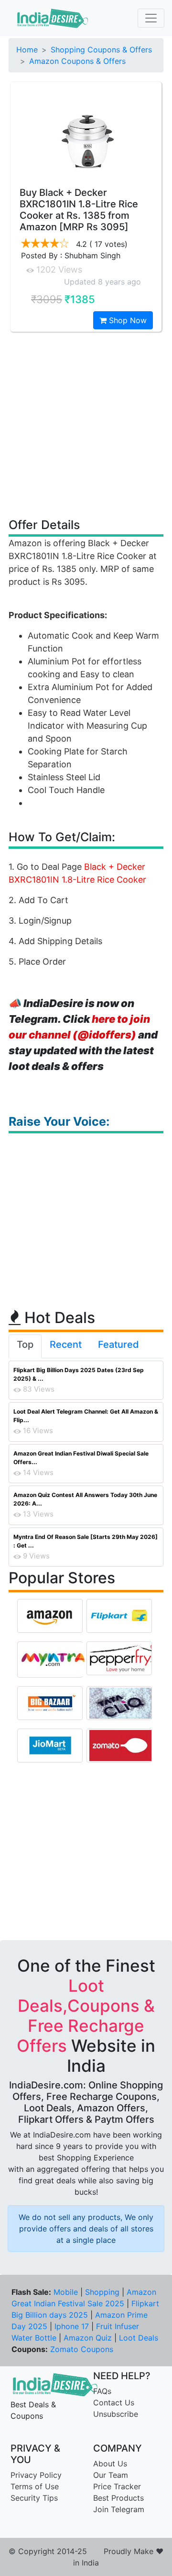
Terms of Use (35, 2486)
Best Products (118, 2498)
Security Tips (34, 2498)
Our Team (111, 2475)
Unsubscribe (116, 2414)
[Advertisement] (86, 424)
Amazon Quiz (88, 2338)
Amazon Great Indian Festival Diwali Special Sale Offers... (81, 1458)
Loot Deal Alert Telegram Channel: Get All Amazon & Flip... (86, 1416)
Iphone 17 (72, 2326)
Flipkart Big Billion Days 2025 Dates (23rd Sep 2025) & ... (79, 1374)
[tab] (25, 1346)
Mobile (66, 2292)
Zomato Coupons (82, 2349)
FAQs (102, 2391)
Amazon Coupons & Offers (77, 61)
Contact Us (114, 2403)
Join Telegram (119, 2509)
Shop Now (127, 320)
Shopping (102, 2292)
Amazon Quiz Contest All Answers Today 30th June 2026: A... (85, 1499)
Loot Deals (139, 2338)
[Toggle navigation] (151, 18)
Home (27, 50)
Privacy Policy (36, 2475)
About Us (110, 2464)
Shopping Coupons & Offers (101, 50)
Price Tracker (117, 2486)
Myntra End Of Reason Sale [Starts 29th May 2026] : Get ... (86, 1541)
